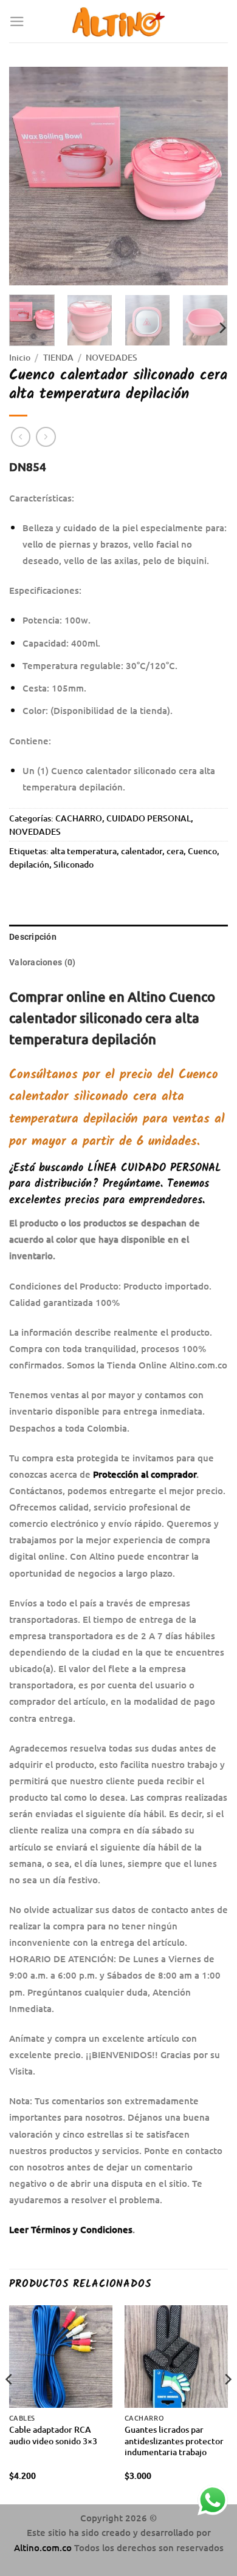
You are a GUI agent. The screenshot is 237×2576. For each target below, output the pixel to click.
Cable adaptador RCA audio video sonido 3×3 (53, 2435)
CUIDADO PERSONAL (149, 818)
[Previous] (29, 176)
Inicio (20, 357)
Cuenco (202, 851)
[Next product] (21, 437)
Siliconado (74, 864)
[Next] (208, 176)
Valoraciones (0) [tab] (42, 962)
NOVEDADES (112, 357)
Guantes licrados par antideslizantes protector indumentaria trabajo (174, 2441)
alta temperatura (84, 851)
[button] (17, 22)
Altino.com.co (44, 2547)
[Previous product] (46, 437)
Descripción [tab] (33, 937)
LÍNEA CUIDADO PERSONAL (154, 1168)
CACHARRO (79, 818)
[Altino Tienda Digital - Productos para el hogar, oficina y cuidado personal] (119, 21)
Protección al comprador (145, 1474)
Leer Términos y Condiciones (71, 2229)
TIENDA (58, 357)
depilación (29, 864)
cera (175, 851)
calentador (142, 851)
